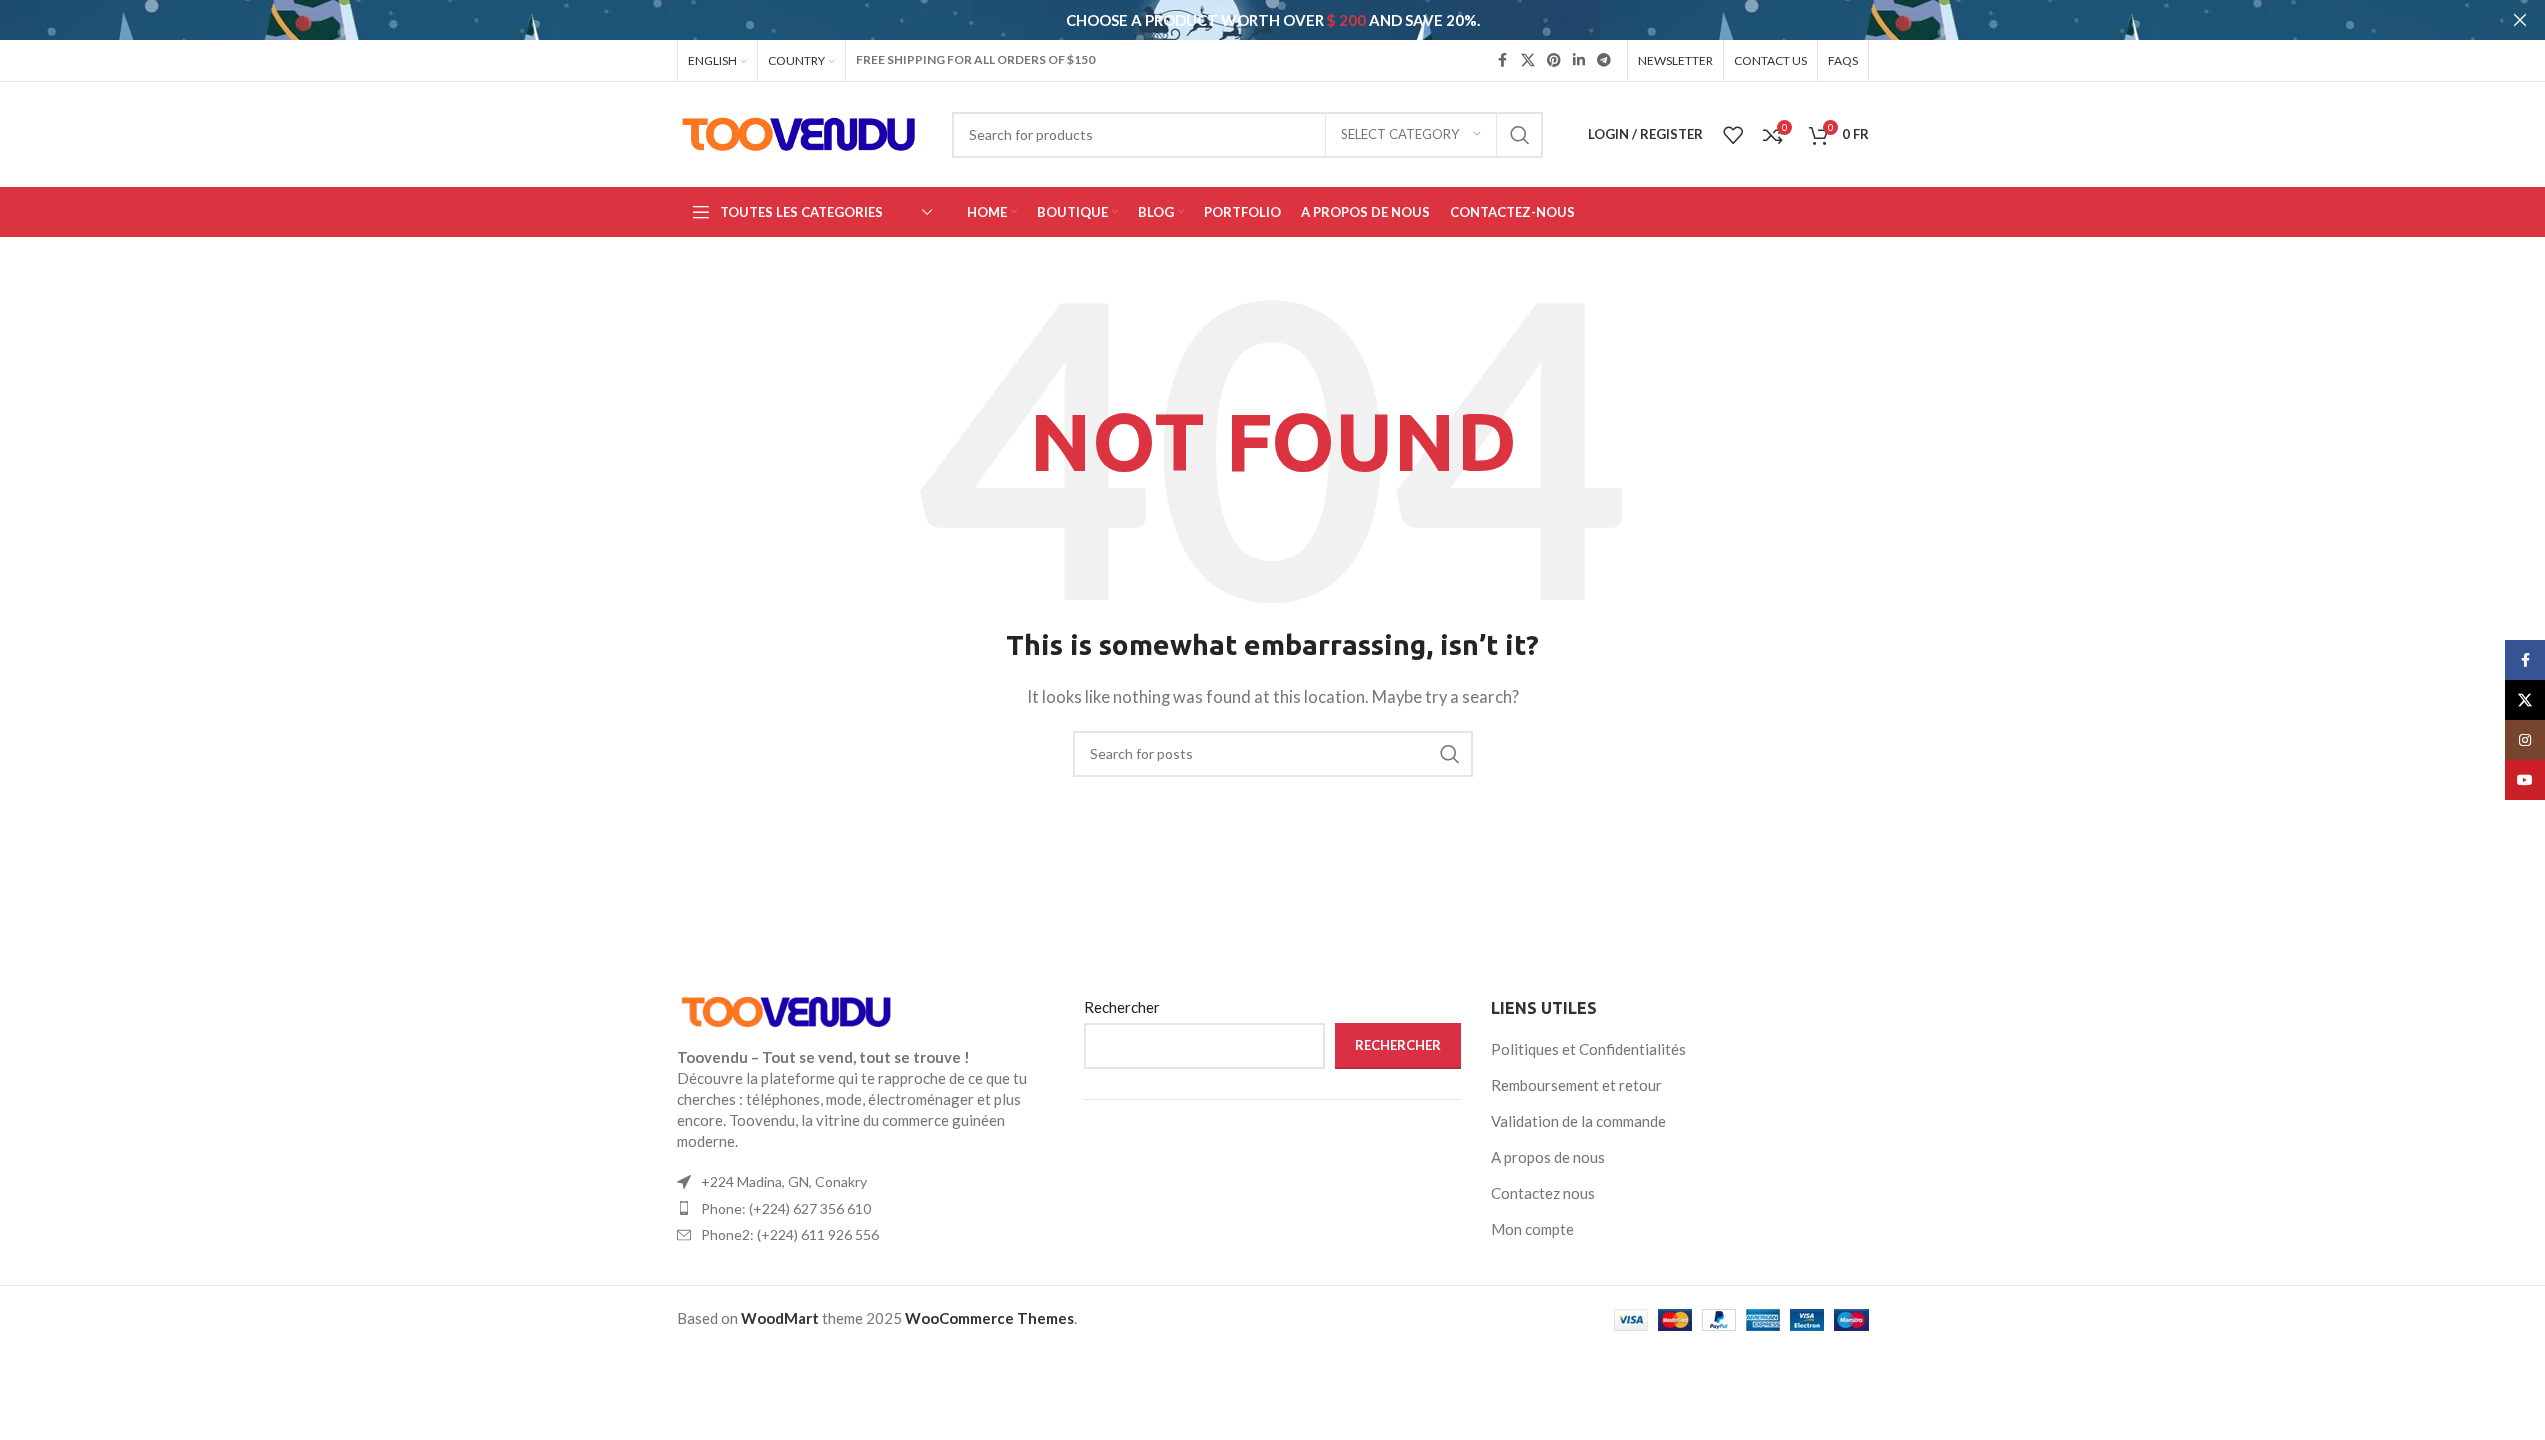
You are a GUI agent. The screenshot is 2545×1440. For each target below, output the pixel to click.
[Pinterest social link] (1554, 60)
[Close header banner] (2520, 20)
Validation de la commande (1578, 1121)
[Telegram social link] (1604, 60)
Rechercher (1122, 1007)
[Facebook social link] (1503, 60)
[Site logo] (799, 132)
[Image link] (787, 1010)
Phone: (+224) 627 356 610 (786, 1208)
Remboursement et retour (1576, 1085)
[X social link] (1528, 60)
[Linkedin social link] (1579, 60)
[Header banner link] (1272, 20)
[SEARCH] (1520, 135)
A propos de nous (1548, 1157)
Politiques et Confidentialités (1588, 1049)
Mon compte (1532, 1229)
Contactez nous (1543, 1193)
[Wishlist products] (1733, 135)
